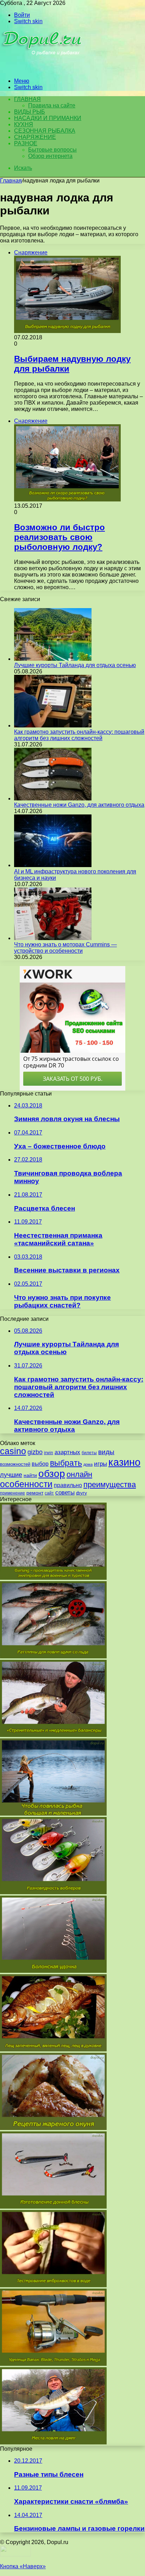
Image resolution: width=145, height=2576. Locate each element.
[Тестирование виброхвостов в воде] (53, 2285)
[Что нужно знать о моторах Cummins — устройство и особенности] (53, 938)
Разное (26, 143)
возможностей (15, 1464)
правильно (68, 1485)
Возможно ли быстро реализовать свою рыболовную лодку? (59, 537)
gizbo (35, 1452)
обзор (52, 1474)
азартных (67, 1452)
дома (88, 1464)
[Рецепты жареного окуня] (53, 2128)
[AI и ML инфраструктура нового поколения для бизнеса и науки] (53, 865)
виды (106, 1452)
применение (12, 1493)
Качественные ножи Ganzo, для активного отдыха (79, 805)
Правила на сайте (52, 105)
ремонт (35, 1493)
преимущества (110, 1485)
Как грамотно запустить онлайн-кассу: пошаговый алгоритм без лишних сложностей (79, 735)
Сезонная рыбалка (45, 131)
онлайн (79, 1474)
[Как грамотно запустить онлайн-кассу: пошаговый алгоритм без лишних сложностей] (53, 725)
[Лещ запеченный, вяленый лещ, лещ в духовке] (53, 2049)
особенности (26, 1484)
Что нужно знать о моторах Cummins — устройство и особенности (65, 948)
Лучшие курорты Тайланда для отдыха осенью (75, 665)
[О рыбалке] (43, 69)
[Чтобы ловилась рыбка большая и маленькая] (53, 1814)
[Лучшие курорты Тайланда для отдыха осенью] (53, 659)
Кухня (24, 124)
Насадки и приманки (48, 118)
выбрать (66, 1463)
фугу (81, 1493)
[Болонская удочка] (53, 1971)
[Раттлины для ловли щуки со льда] (53, 1656)
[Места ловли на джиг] (53, 2442)
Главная (11, 181)
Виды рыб (30, 112)
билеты (89, 1453)
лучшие (11, 1475)
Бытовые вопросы (52, 150)
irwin (49, 1453)
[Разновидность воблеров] (53, 1892)
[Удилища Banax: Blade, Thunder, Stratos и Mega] (53, 2364)
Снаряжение (35, 137)
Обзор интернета (50, 156)
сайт (49, 1493)
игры (100, 1464)
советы (65, 1493)
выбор (40, 1464)
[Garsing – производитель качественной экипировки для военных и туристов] (53, 1578)
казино (124, 1462)
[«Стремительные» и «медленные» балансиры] (53, 1735)
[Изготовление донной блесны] (53, 2207)
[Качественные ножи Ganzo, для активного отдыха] (53, 798)
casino (13, 1451)
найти (30, 1475)
